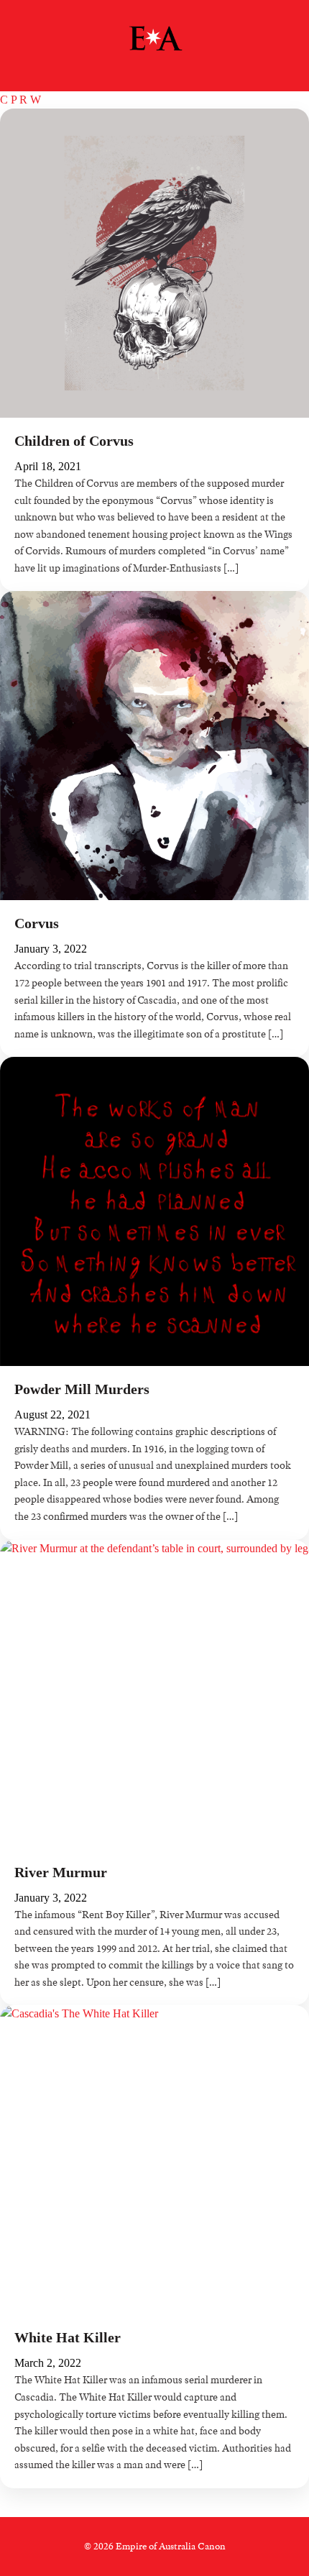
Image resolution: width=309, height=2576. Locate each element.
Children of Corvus (74, 441)
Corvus (37, 923)
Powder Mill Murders (82, 1389)
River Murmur (61, 1872)
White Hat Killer (68, 2337)
